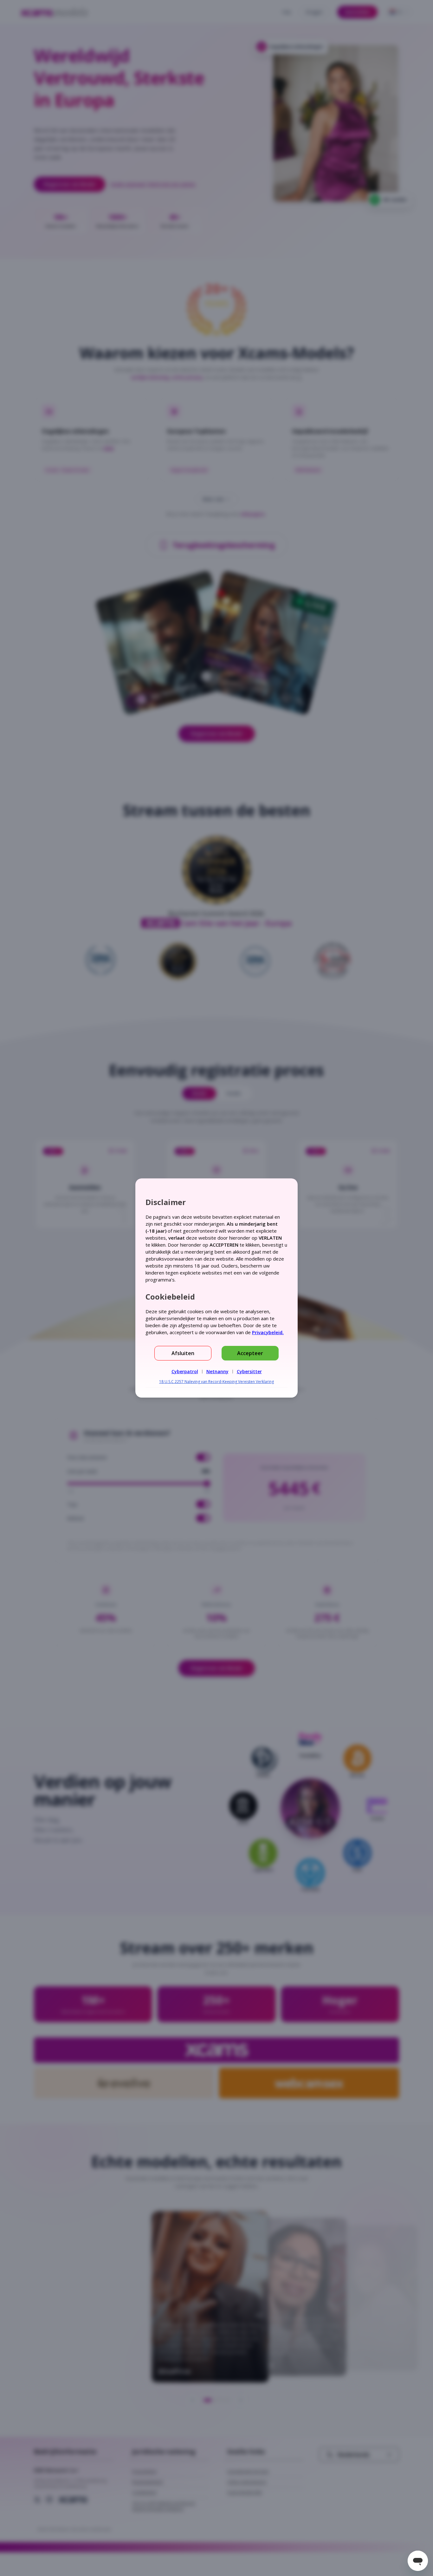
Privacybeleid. (268, 1332)
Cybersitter (249, 1371)
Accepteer (250, 1353)
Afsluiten (183, 1353)
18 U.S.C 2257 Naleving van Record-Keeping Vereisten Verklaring (217, 1382)
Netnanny (217, 1371)
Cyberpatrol (185, 1371)
